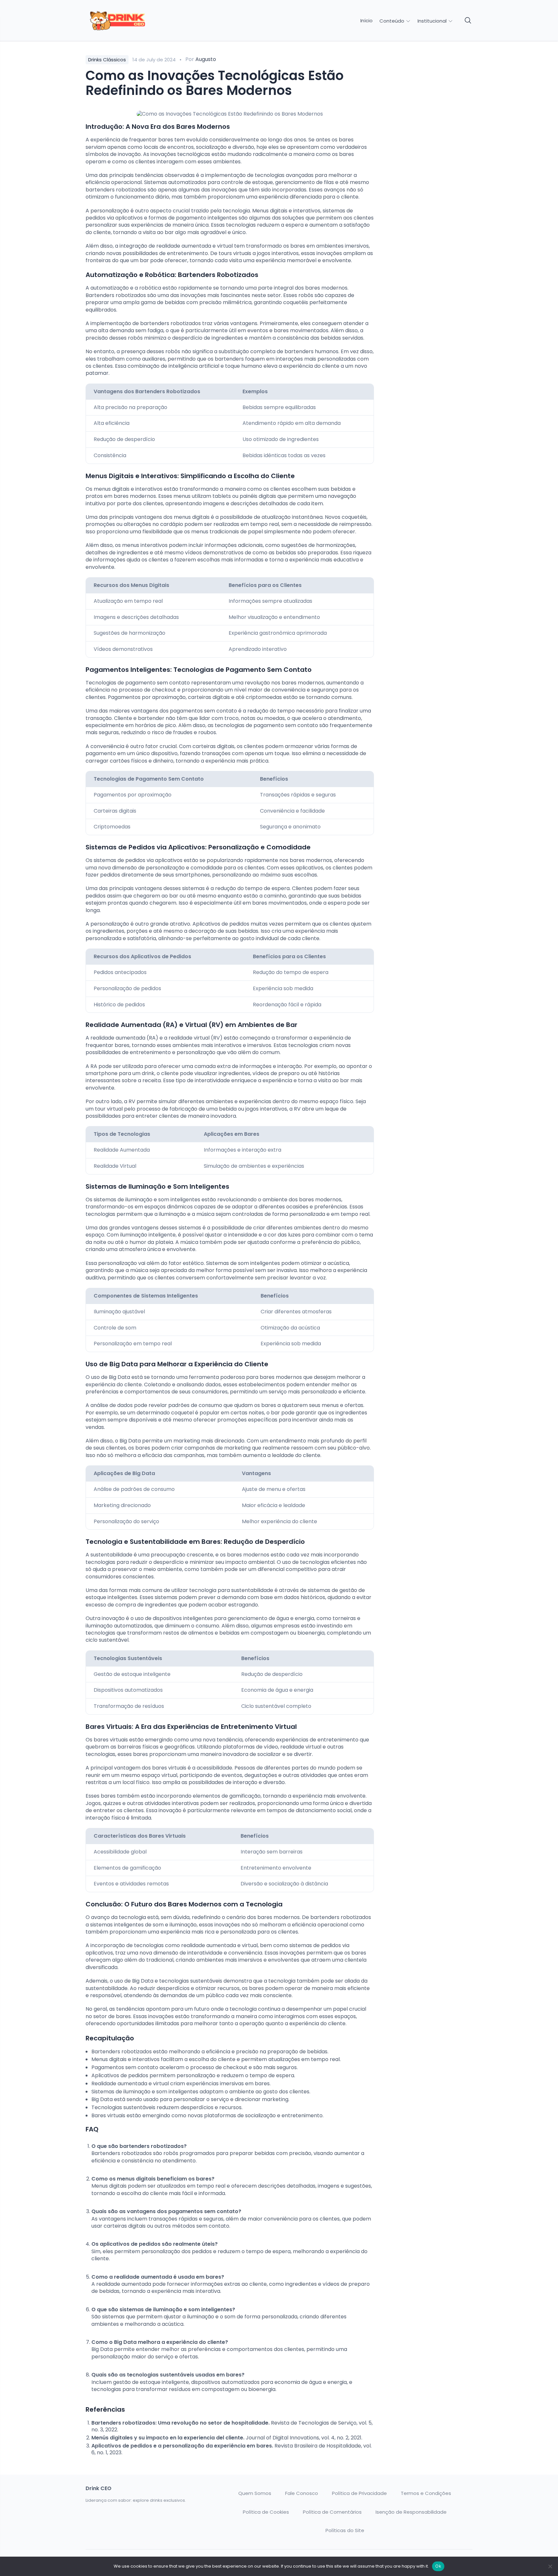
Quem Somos (255, 2493)
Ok (438, 2566)
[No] (550, 2566)
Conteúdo (393, 21)
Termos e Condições (426, 2493)
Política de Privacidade (359, 2493)
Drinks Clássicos (107, 60)
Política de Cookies (266, 2512)
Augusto (206, 59)
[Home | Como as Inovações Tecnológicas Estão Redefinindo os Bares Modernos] (131, 21)
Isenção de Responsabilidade (411, 2512)
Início (367, 21)
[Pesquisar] (468, 21)
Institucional (433, 21)
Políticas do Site (345, 2530)
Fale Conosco (302, 2493)
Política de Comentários (332, 2512)
